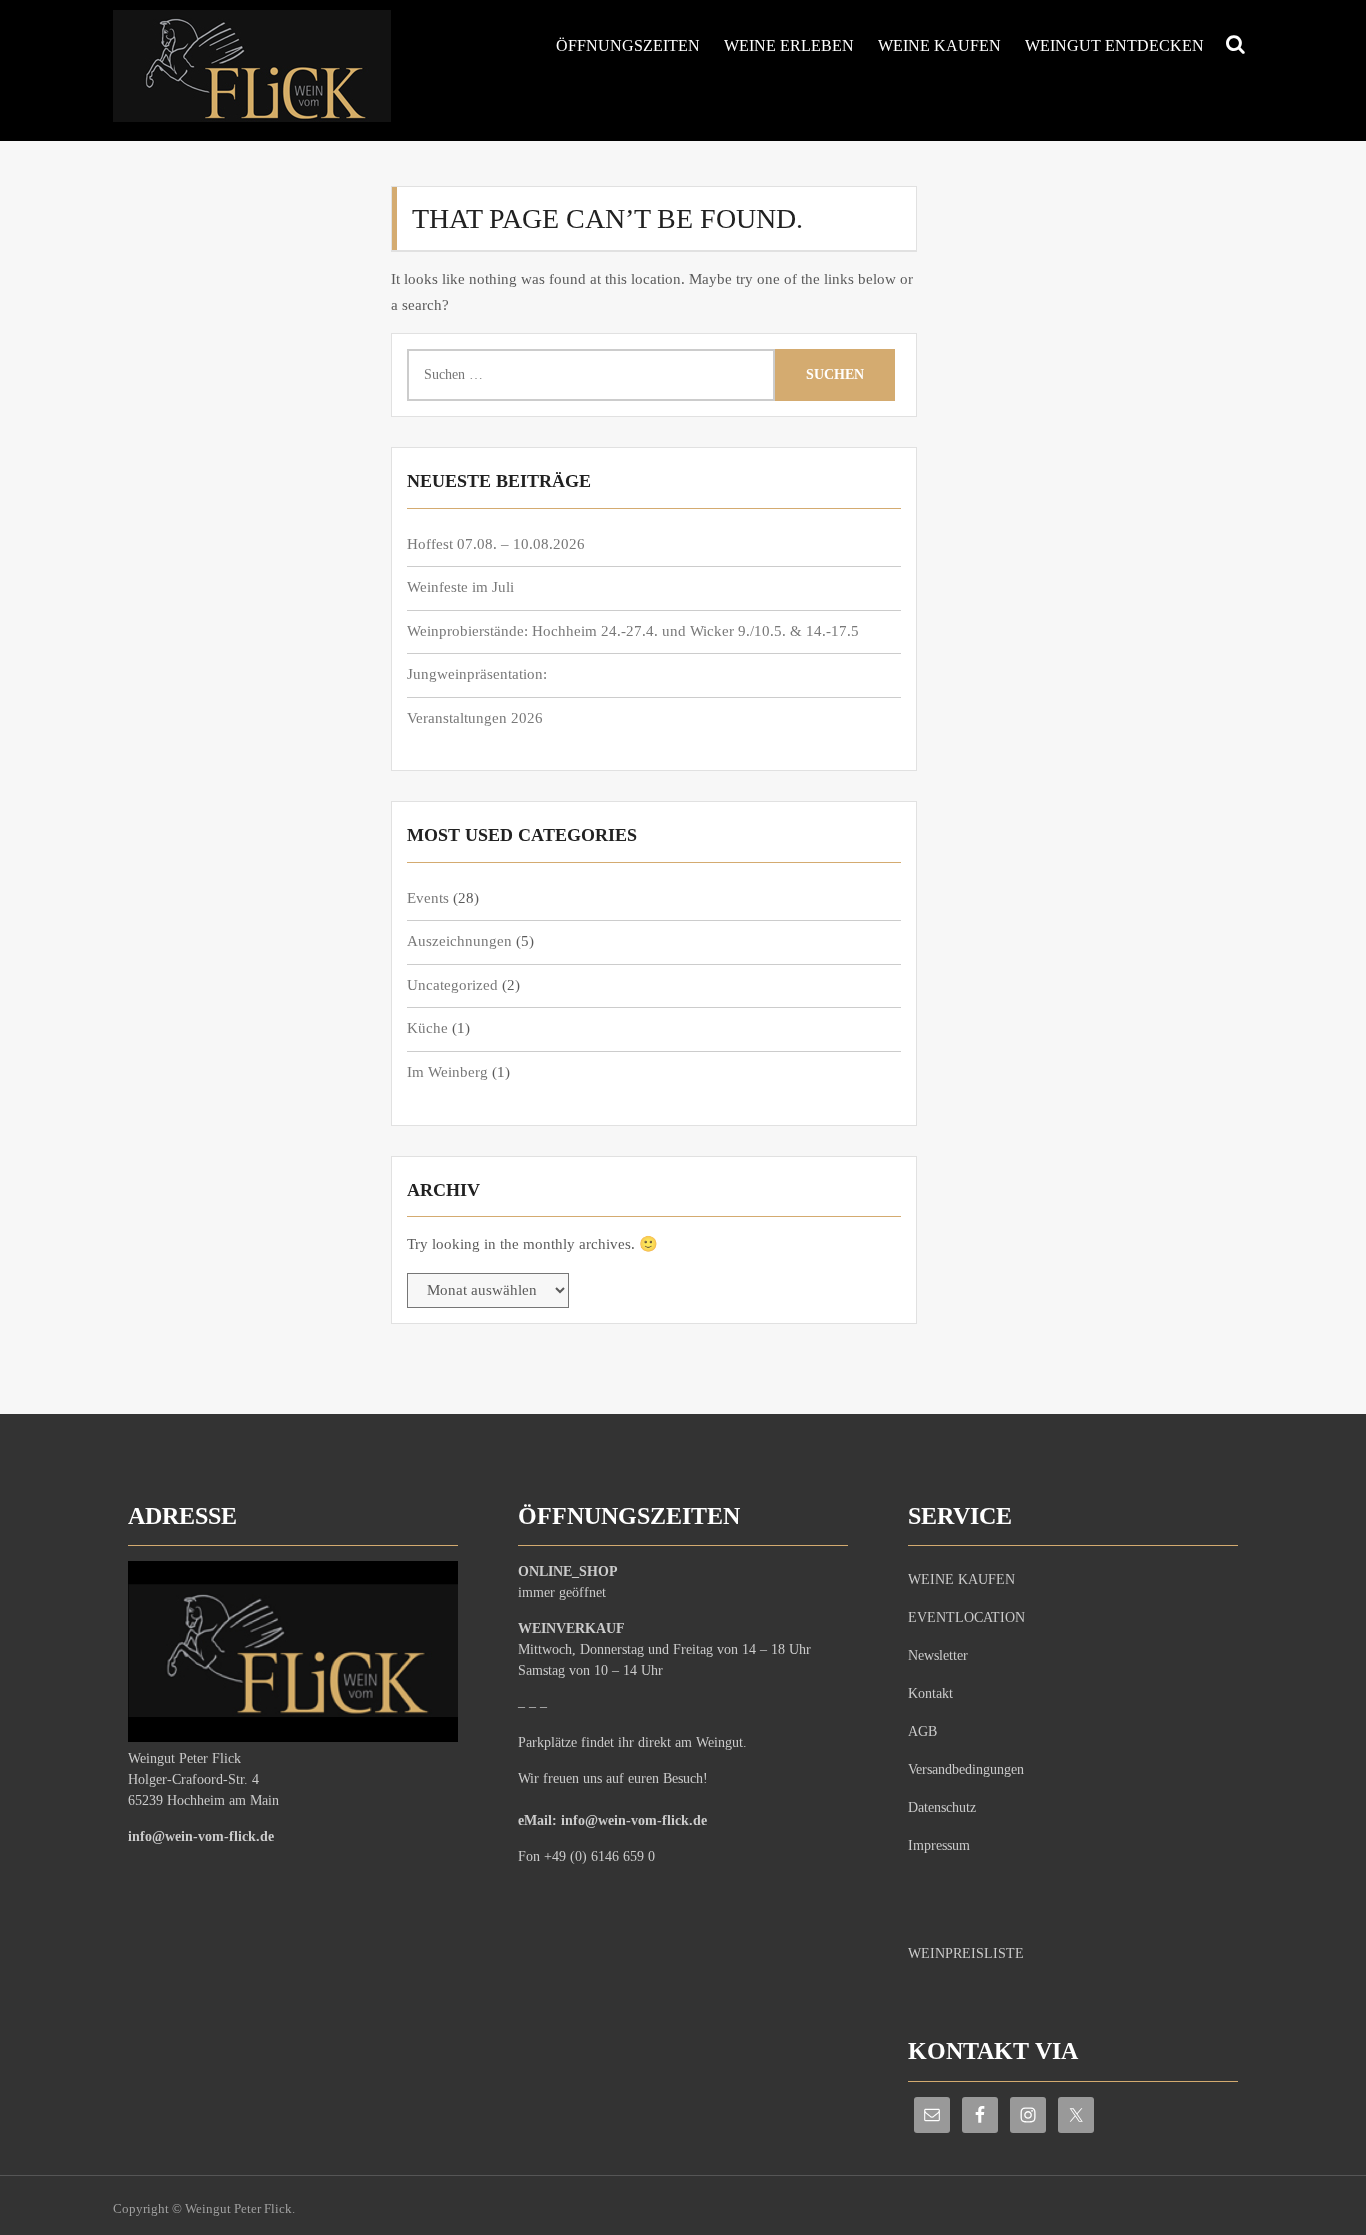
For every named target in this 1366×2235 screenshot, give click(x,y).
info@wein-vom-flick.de (201, 1836)
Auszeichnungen (459, 941)
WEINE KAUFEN (939, 45)
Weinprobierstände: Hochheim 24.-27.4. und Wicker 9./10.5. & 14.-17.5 (633, 631)
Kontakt (930, 1693)
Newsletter (938, 1655)
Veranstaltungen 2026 (475, 718)
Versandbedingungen (966, 1769)
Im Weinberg (447, 1072)
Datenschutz (942, 1807)
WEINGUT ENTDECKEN (1114, 45)
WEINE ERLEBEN (789, 45)
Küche (427, 1028)
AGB (922, 1731)
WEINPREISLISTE (966, 1953)
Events (428, 898)
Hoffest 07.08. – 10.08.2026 (496, 544)
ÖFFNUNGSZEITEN (628, 45)
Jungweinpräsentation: (477, 674)
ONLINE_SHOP (568, 1571)
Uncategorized (452, 985)
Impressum (939, 1845)
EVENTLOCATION (966, 1617)
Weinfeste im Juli (460, 587)
